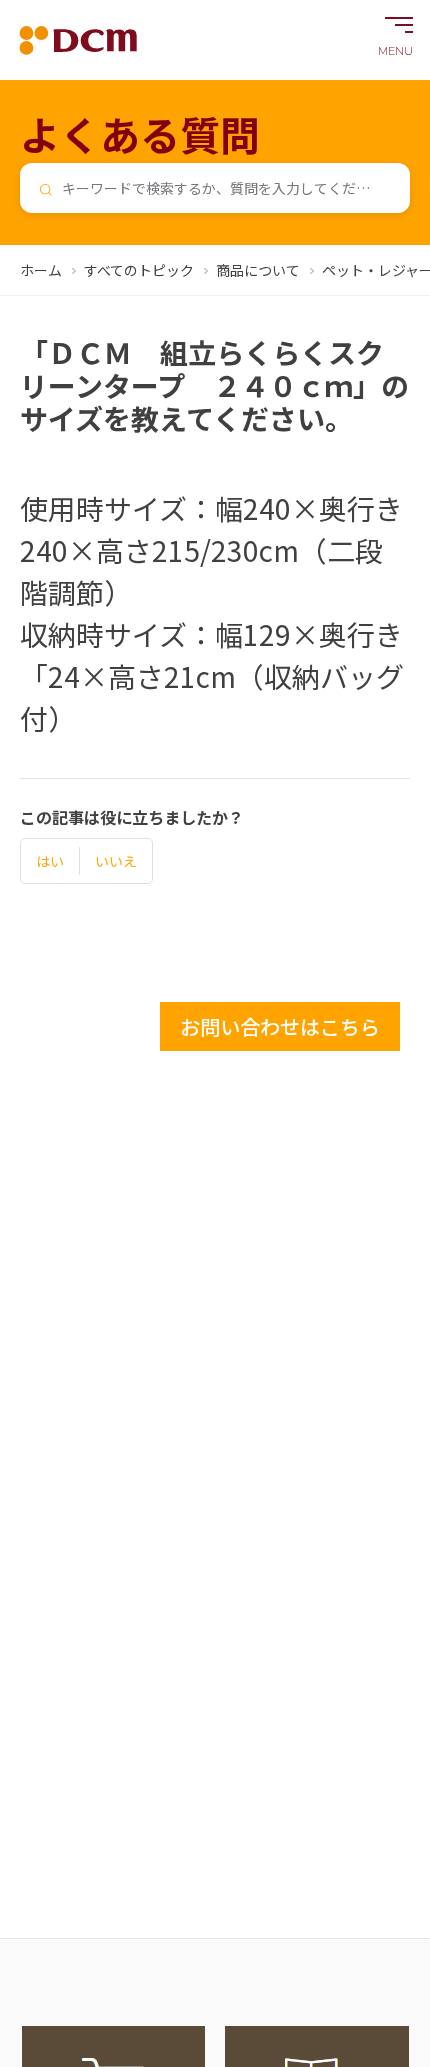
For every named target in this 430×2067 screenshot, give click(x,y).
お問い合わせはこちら (280, 1026)
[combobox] (215, 188)
